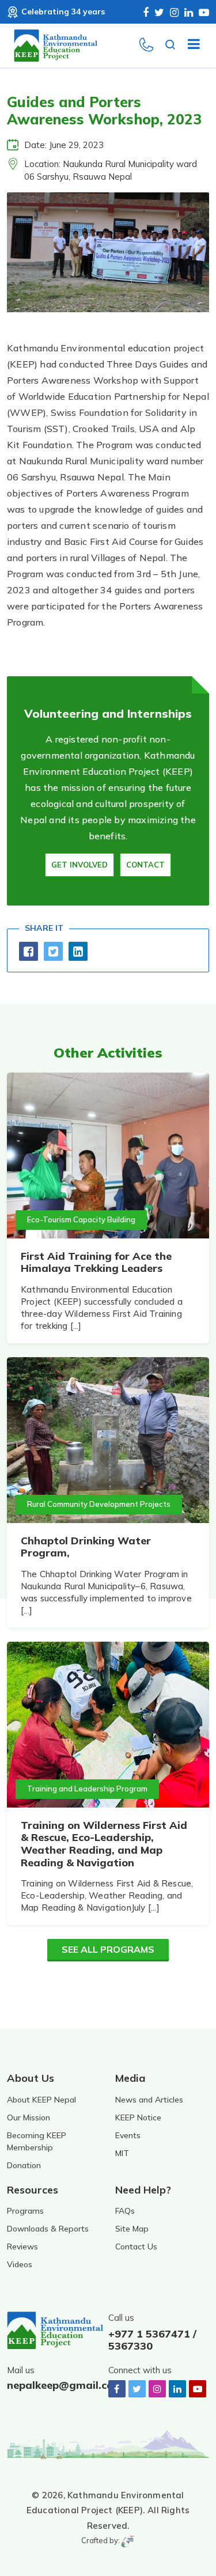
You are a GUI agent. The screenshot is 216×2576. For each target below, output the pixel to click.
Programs (25, 2211)
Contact (145, 865)
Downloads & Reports (48, 2229)
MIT (122, 2153)
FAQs (125, 2211)
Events (128, 2135)
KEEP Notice (138, 2117)
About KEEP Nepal (41, 2100)
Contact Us (136, 2247)
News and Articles (149, 2100)
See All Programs (108, 1949)
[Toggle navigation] (189, 46)
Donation (24, 2165)
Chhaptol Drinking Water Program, (86, 1547)
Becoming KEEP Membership (37, 2141)
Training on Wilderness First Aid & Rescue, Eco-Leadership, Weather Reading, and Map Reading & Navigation (104, 1844)
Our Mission (29, 2117)
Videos (20, 2264)
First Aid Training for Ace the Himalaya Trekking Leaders (96, 1262)
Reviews (22, 2247)
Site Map (132, 2229)
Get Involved (79, 865)
